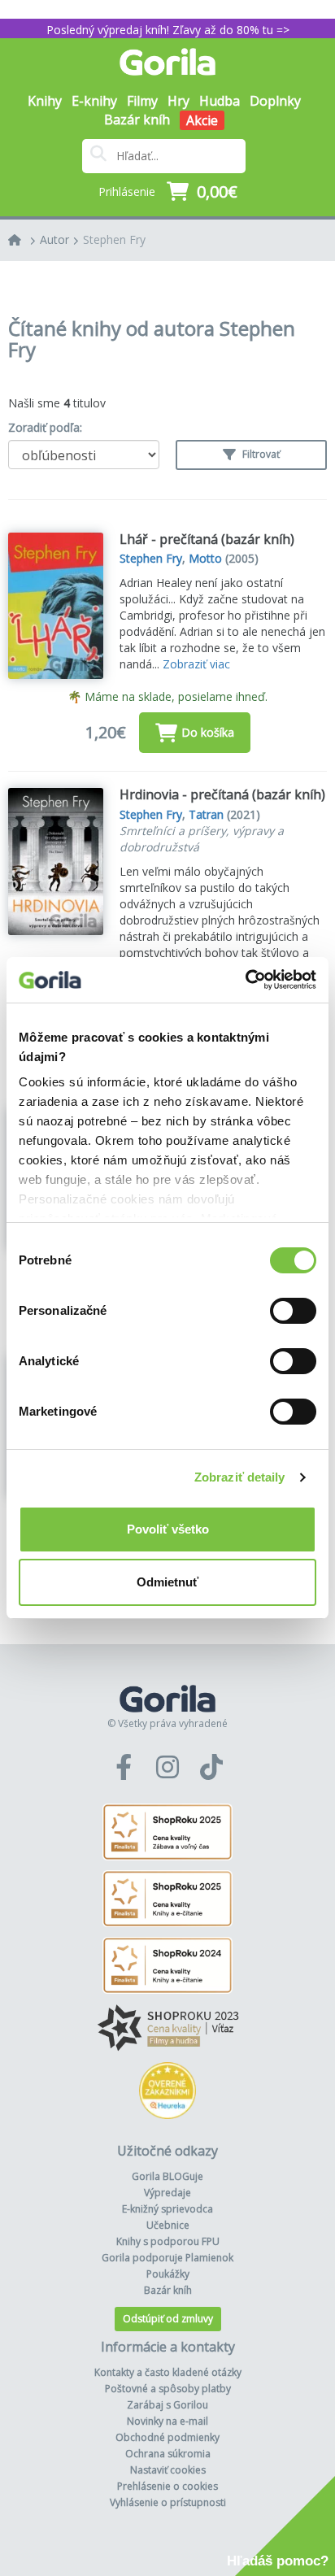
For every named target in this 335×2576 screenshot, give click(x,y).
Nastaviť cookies (168, 2470)
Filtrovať (260, 454)
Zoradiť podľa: (45, 427)
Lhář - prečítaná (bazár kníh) (207, 539)
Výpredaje (167, 2193)
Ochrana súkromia (168, 2454)
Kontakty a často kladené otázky (168, 2372)
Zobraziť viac (196, 664)
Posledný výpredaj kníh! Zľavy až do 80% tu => (168, 30)
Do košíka (208, 732)
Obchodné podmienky (167, 2437)
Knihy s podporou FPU (168, 2241)
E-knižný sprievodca (167, 2209)
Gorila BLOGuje (167, 2176)
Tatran (206, 814)
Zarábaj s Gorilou (167, 2405)
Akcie (202, 120)
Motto (205, 558)
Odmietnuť (167, 1582)
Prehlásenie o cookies (167, 2486)
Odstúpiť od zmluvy (168, 2319)
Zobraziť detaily (240, 1477)
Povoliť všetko (168, 1529)
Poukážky (168, 2274)
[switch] (293, 1311)
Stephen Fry (114, 239)
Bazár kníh (137, 120)
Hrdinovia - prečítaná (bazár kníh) (222, 794)
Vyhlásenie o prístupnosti (168, 2502)
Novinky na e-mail (167, 2421)
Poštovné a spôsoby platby (168, 2389)
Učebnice (168, 2225)
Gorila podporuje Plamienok (167, 2258)
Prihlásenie (127, 191)
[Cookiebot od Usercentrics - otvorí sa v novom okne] (245, 980)
